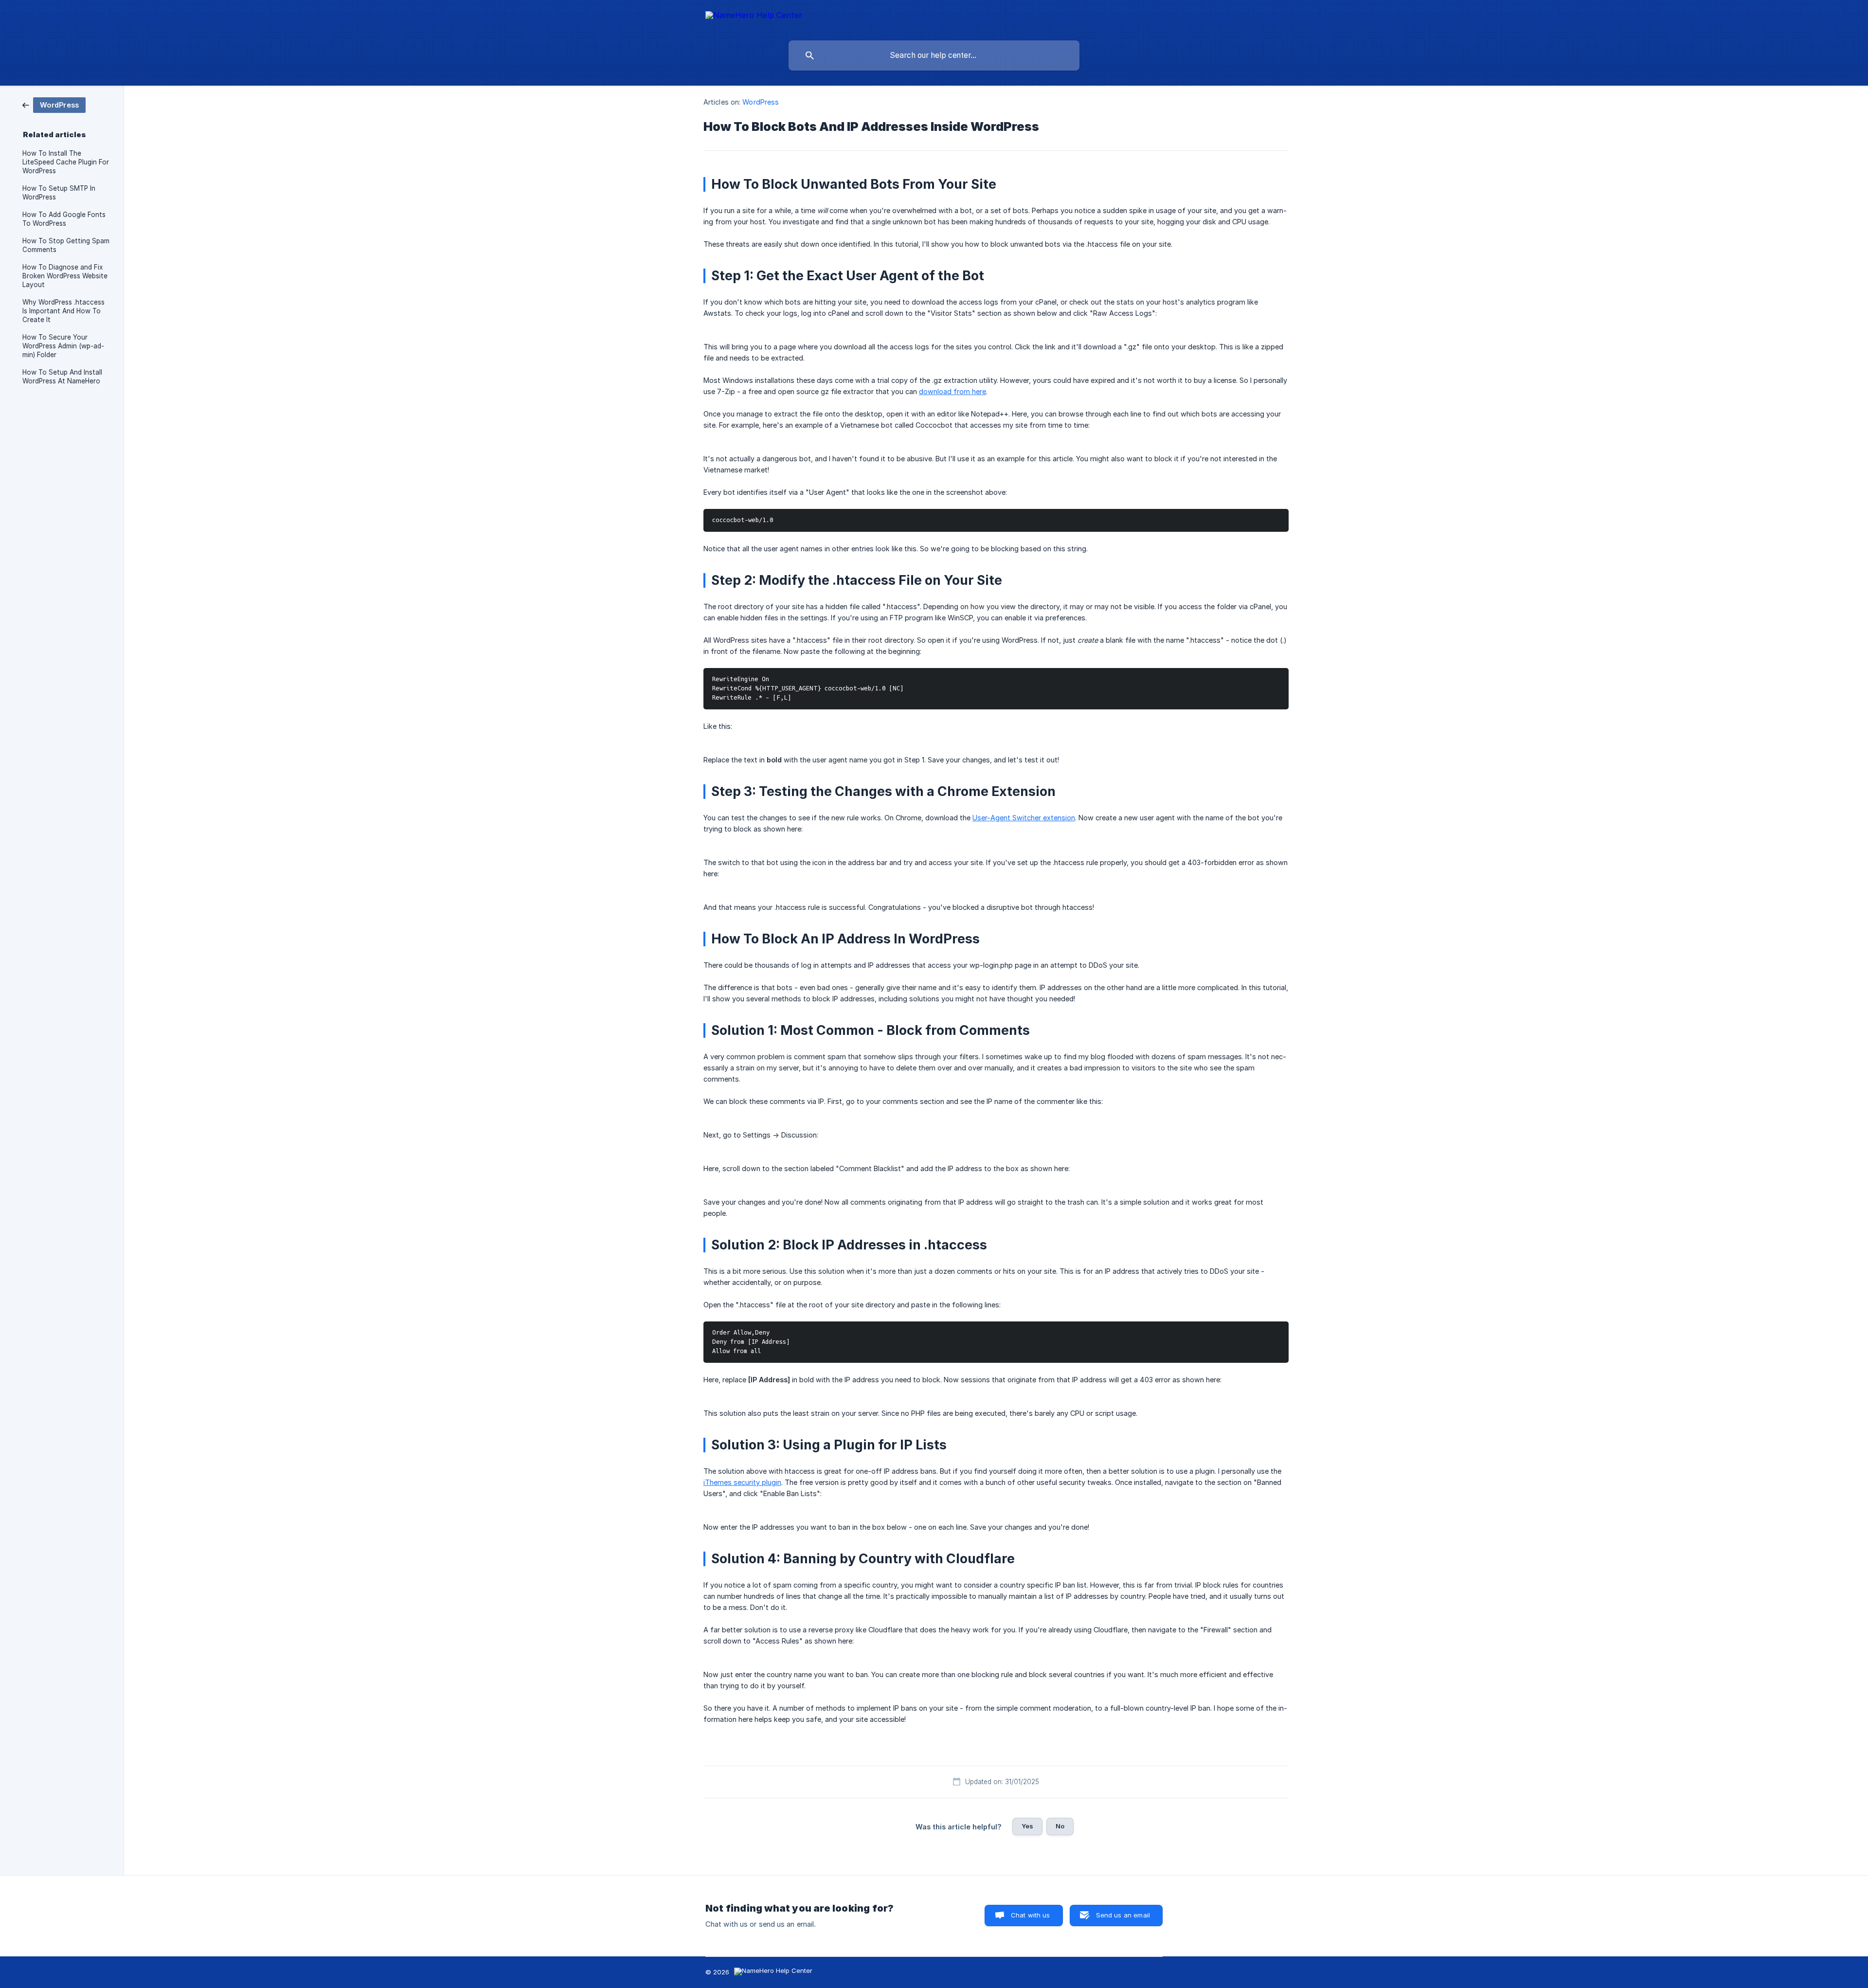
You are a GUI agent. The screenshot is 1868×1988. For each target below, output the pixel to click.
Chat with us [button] (1031, 1915)
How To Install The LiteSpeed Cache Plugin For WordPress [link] (66, 162)
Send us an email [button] (1123, 1915)
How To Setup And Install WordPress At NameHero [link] (62, 377)
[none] (754, 17)
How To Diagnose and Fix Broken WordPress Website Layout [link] (65, 276)
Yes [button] (1027, 1826)
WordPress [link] (761, 102)
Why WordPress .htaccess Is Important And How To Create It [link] (63, 311)
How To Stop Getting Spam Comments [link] (66, 245)
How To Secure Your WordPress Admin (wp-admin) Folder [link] (63, 346)
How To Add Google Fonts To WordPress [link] (64, 219)
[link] (54, 104)
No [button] (1060, 1826)
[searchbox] (934, 55)
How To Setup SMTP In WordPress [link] (59, 193)
